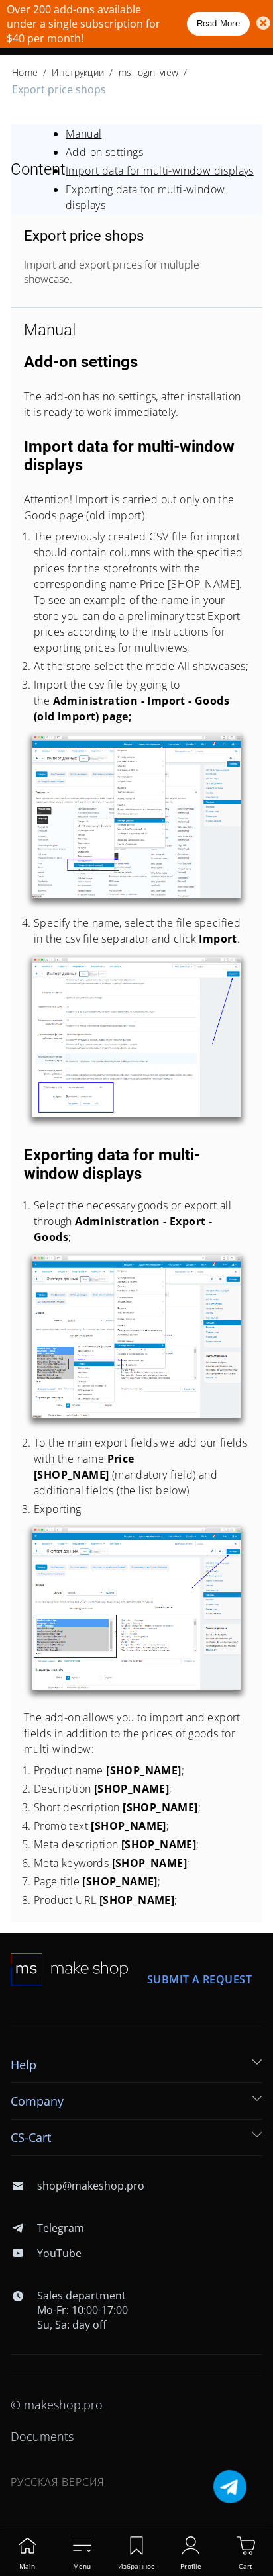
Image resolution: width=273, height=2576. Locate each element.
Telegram (61, 2228)
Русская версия (58, 2482)
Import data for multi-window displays (160, 171)
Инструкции (78, 72)
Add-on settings (104, 152)
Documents (42, 2436)
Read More (218, 23)
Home (25, 72)
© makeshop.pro (57, 2405)
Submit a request (200, 1979)
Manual (83, 134)
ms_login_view (149, 72)
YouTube (59, 2253)
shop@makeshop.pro (91, 2186)
